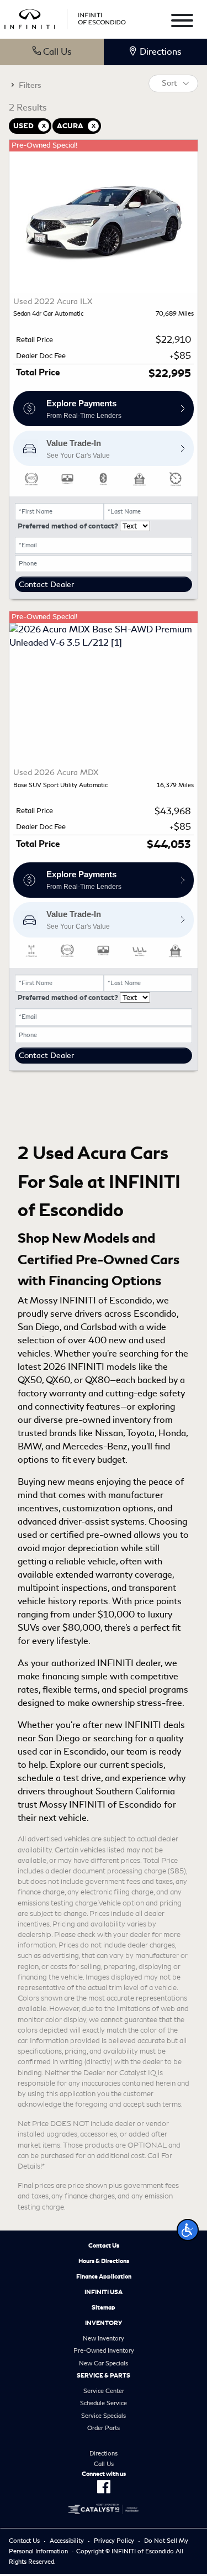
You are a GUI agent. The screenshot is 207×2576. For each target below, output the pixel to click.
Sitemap (104, 2307)
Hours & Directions (104, 2261)
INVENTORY (104, 2323)
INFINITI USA (104, 2292)
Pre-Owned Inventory (104, 2350)
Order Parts (104, 2428)
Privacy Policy (114, 2541)
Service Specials (104, 2416)
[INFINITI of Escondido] (65, 17)
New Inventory (104, 2338)
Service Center (104, 2391)
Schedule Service (104, 2403)
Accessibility (67, 2541)
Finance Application (104, 2276)
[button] (188, 2230)
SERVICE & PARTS (104, 2375)
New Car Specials (104, 2363)
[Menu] (182, 22)
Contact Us (104, 2245)
